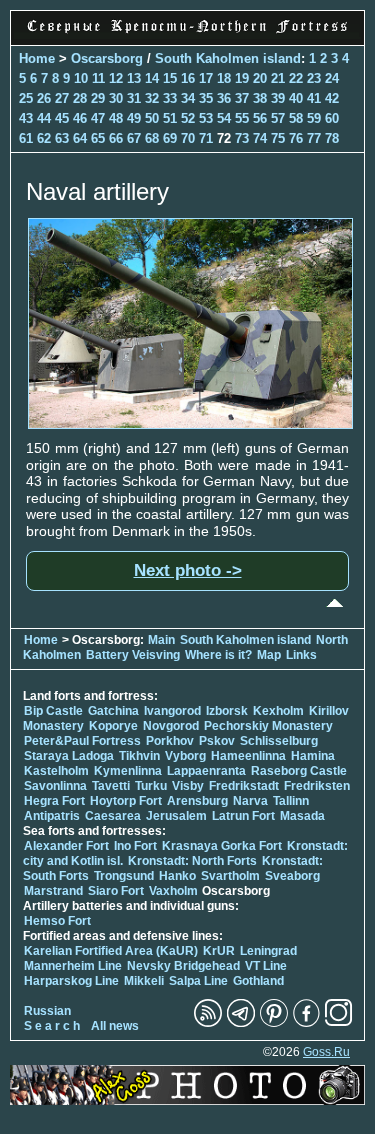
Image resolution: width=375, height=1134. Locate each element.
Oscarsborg (107, 58)
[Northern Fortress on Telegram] (241, 1023)
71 (206, 138)
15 (170, 78)
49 (134, 118)
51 (170, 118)
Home (37, 58)
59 (314, 118)
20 (260, 78)
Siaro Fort (116, 891)
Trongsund (124, 876)
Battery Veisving (133, 655)
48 (116, 118)
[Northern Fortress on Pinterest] (274, 1023)
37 (242, 98)
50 (152, 118)
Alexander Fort (66, 846)
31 (134, 98)
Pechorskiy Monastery (268, 726)
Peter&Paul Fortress (82, 741)
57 (278, 118)
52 (188, 118)
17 (206, 78)
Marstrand (53, 891)
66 (116, 138)
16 (188, 78)
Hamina (313, 756)
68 (152, 138)
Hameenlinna (248, 756)
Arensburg (197, 801)
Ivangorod (172, 711)
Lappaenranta (206, 771)
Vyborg (185, 756)
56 (260, 118)
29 (98, 98)
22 (296, 78)
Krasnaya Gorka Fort (222, 846)
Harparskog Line (71, 981)
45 (62, 118)
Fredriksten (317, 786)
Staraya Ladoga (69, 756)
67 (134, 138)
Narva (250, 801)
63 (62, 138)
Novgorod (171, 726)
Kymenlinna (128, 771)
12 (116, 78)
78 (332, 138)
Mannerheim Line (73, 966)
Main (161, 640)
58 (296, 118)
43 (26, 118)
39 (278, 98)
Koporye (113, 726)
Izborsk (227, 711)
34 (188, 98)
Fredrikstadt (244, 786)
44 (44, 118)
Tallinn (291, 801)
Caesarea (113, 816)
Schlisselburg (279, 741)
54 (224, 118)
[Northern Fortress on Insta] (339, 1023)
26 (44, 98)
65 (98, 138)
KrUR (219, 951)
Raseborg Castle (299, 771)
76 (296, 138)
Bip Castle (53, 711)
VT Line (266, 966)
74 (260, 138)
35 (206, 98)
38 (260, 98)
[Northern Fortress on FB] (306, 1023)
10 (81, 78)
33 (170, 98)
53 (206, 118)
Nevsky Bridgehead (183, 966)
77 (314, 138)
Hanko (177, 876)
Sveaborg (292, 876)
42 (332, 98)
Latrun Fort (243, 816)
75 (278, 138)
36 (224, 98)
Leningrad (268, 951)
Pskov (217, 741)
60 (332, 118)
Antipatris (52, 816)
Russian (47, 1011)
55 (242, 118)
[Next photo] (190, 424)
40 (296, 98)
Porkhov (170, 741)
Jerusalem (176, 816)
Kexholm (278, 711)
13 (134, 78)
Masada (302, 816)
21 (278, 78)
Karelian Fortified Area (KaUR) (111, 951)
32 (152, 98)
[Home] (187, 34)
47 (98, 118)
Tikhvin (139, 756)
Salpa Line (198, 981)
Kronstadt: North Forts (194, 861)
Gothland (258, 981)
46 (80, 118)
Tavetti (111, 786)
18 (224, 78)
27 (62, 98)
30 (116, 98)
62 (44, 138)
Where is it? (218, 655)
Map (269, 655)
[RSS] (208, 1023)
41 (314, 98)
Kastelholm (56, 771)
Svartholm (230, 876)
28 (80, 98)
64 (80, 138)
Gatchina (113, 711)
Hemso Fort (57, 921)
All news (115, 1026)
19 (242, 78)
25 (26, 98)
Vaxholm (173, 891)
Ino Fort (135, 846)
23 (314, 78)
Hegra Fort (54, 801)
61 (26, 138)
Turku (151, 786)
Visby (188, 786)
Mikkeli (144, 981)
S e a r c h (52, 1026)
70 (188, 138)
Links (301, 655)
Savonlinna (55, 786)
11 (98, 78)
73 (242, 138)
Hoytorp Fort (126, 801)
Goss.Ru (326, 1052)
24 (332, 78)
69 (170, 138)
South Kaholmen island (228, 58)
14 (152, 78)
